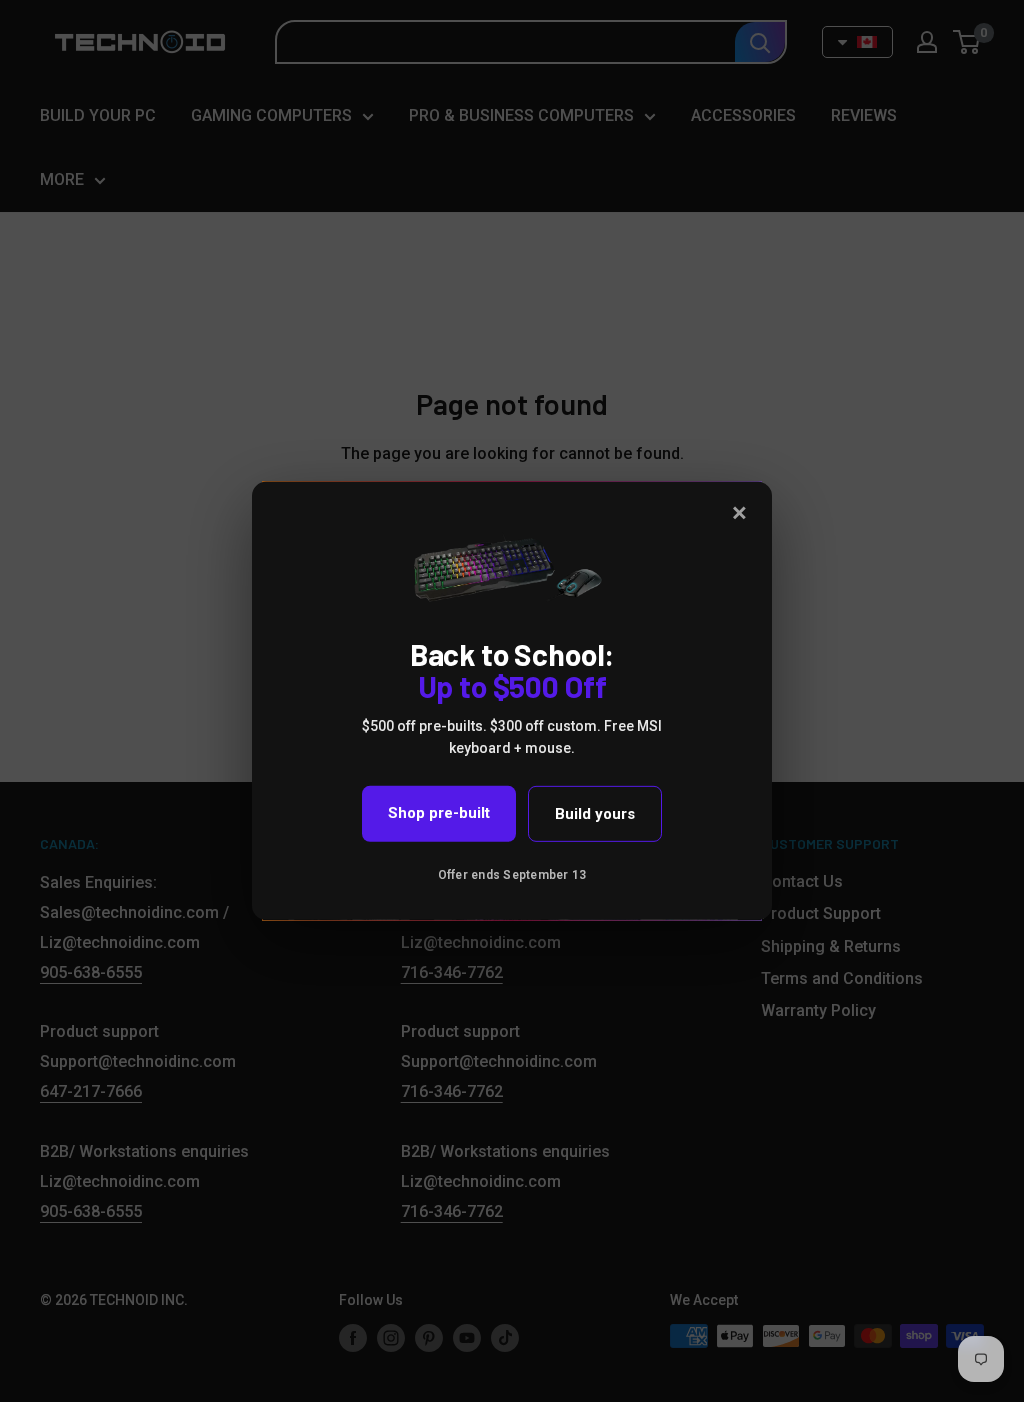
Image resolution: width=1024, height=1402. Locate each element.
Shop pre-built (439, 813)
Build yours (595, 814)
